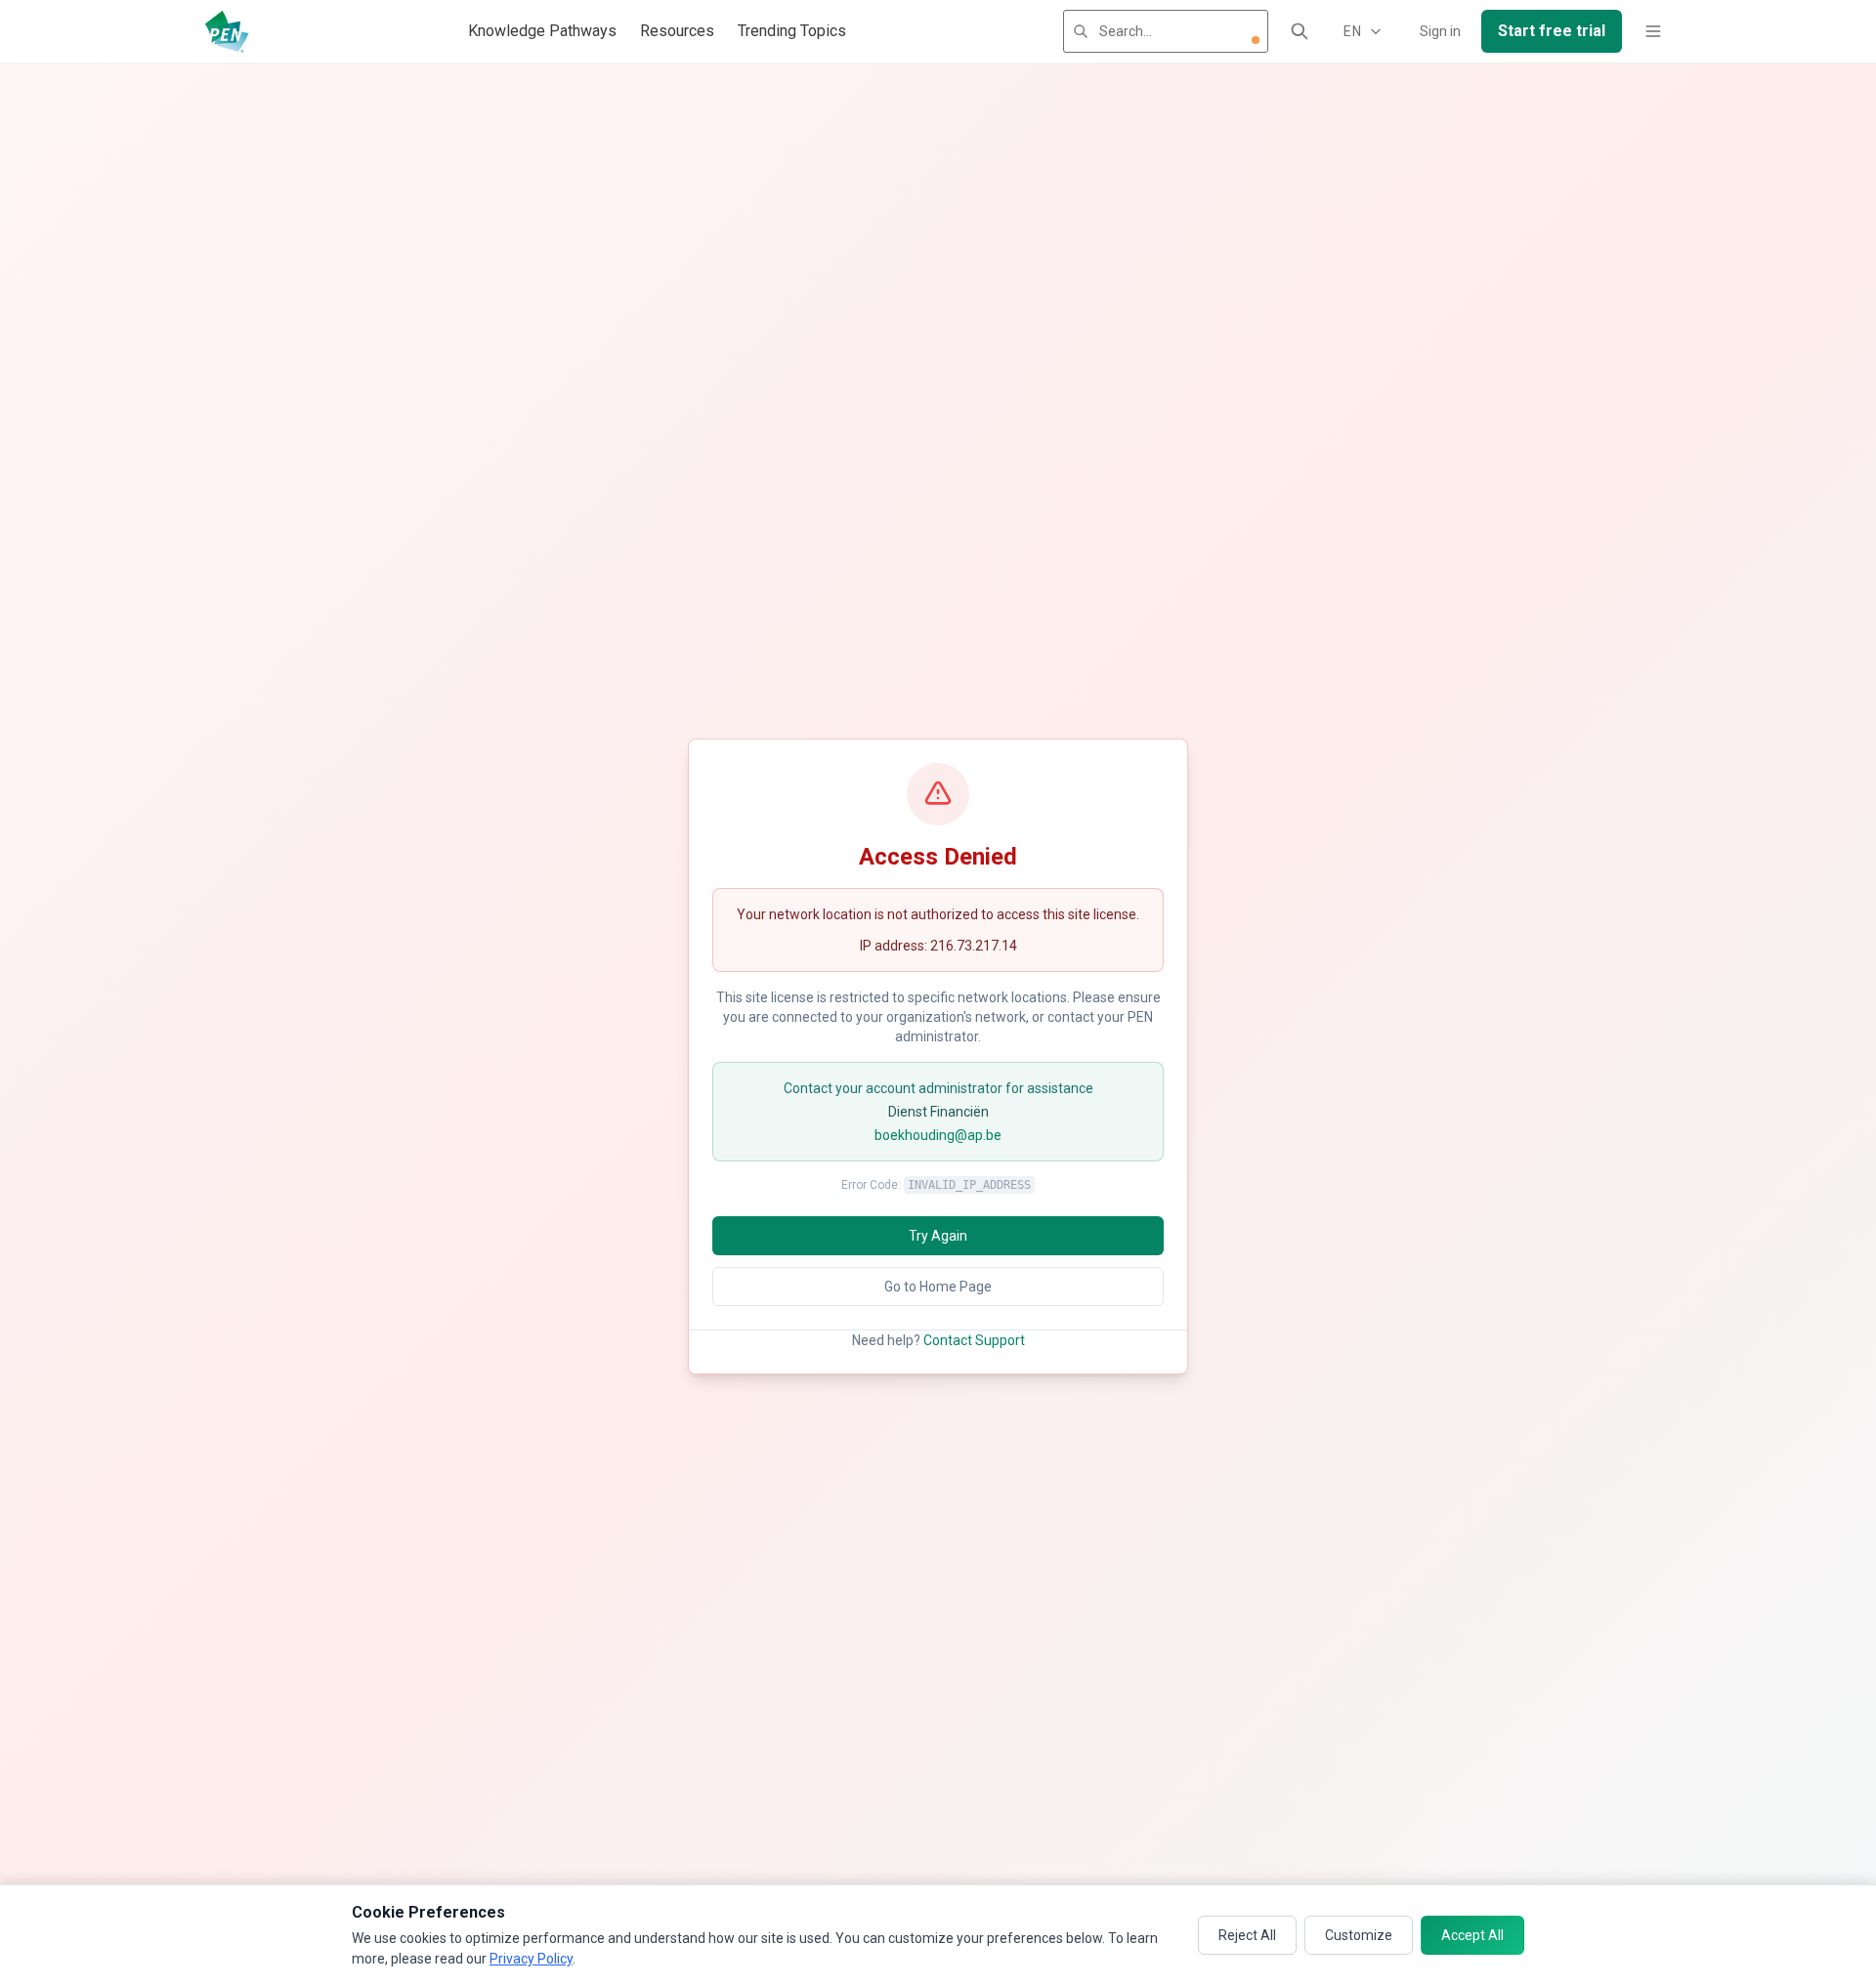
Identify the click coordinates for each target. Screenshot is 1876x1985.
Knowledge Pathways (542, 31)
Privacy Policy (531, 1959)
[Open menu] (1653, 31)
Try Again (938, 1236)
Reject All (1247, 1935)
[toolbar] (1256, 40)
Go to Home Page (938, 1287)
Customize (1359, 1935)
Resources (677, 31)
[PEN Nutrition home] (227, 31)
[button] (1256, 40)
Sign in (1440, 31)
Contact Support (974, 1340)
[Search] (1300, 31)
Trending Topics (792, 31)
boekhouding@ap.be (938, 1135)
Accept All (1472, 1935)
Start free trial (1552, 31)
